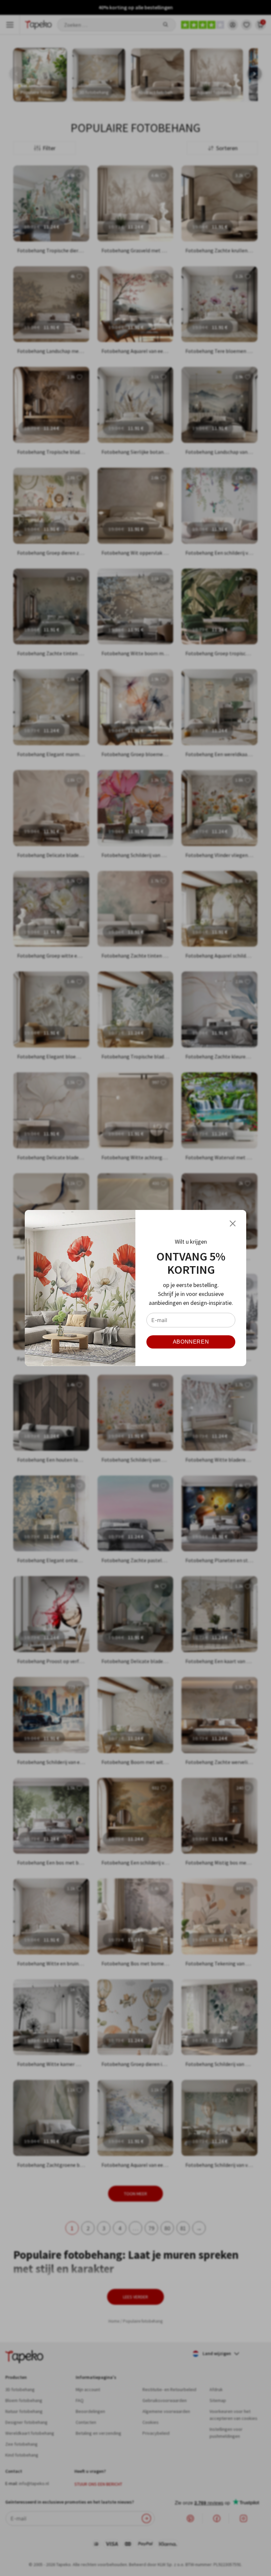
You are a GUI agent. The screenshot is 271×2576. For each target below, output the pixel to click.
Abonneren (191, 1342)
